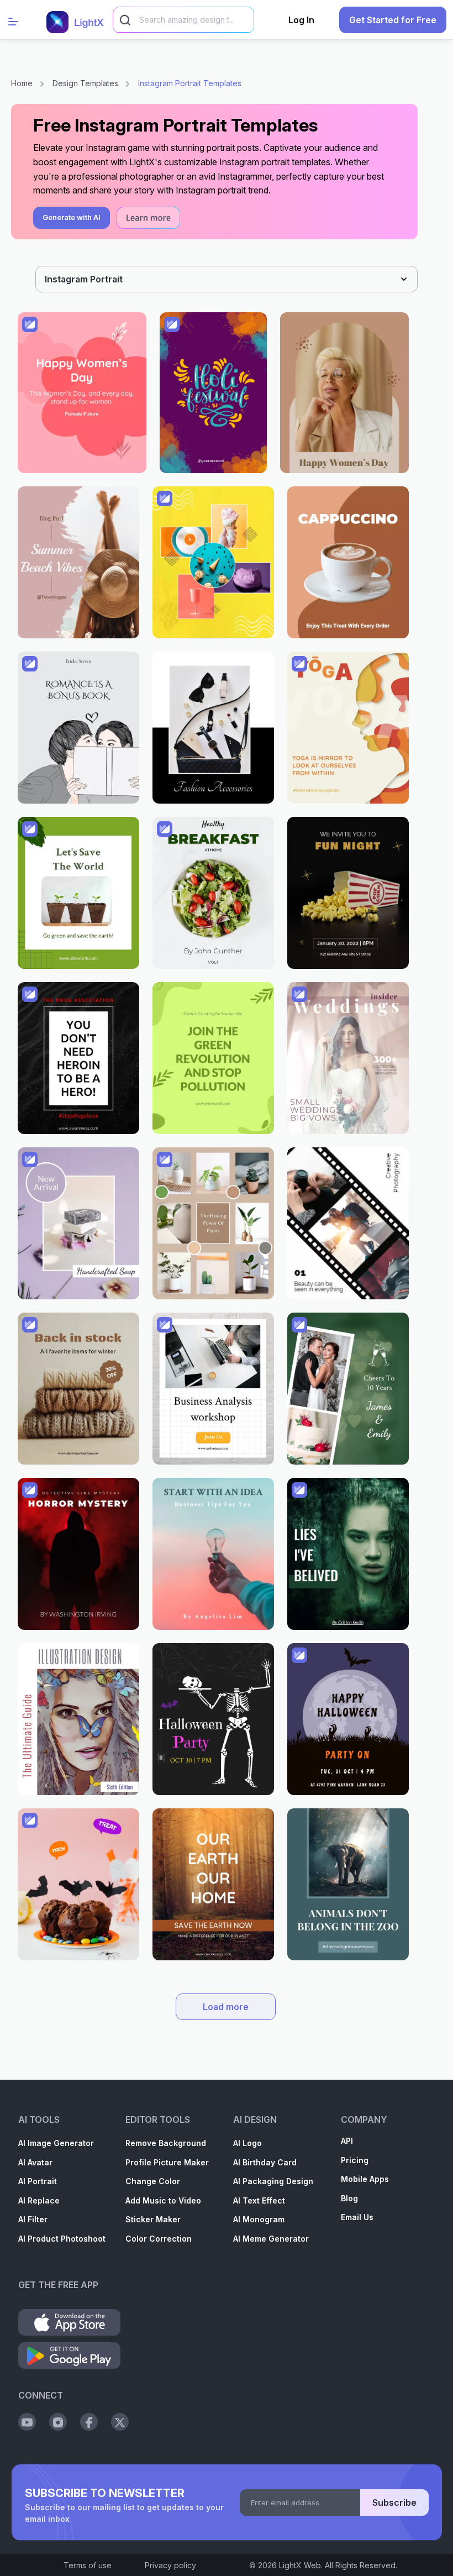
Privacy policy (170, 2565)
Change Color (153, 2181)
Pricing (355, 2160)
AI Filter (33, 2219)
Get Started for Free (393, 20)
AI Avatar (35, 2162)
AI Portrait (38, 2181)
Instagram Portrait (84, 279)
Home (22, 83)
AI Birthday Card (265, 2162)
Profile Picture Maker (167, 2162)
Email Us (357, 2217)
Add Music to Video (163, 2200)
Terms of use (88, 2565)
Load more (226, 2007)
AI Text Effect (259, 2200)
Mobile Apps (365, 2179)
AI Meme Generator (271, 2239)
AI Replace (39, 2200)
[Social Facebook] (89, 2422)
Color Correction (159, 2239)
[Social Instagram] (58, 2422)
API (347, 2141)
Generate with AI (72, 217)
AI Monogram (259, 2219)
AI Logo (247, 2143)
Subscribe (394, 2502)
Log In (301, 20)
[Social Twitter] (120, 2422)
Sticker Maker (153, 2219)
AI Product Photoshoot (62, 2239)
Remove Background (166, 2143)
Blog (349, 2198)
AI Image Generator (56, 2143)
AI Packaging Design (273, 2181)
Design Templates (85, 83)
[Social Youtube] (27, 2422)
